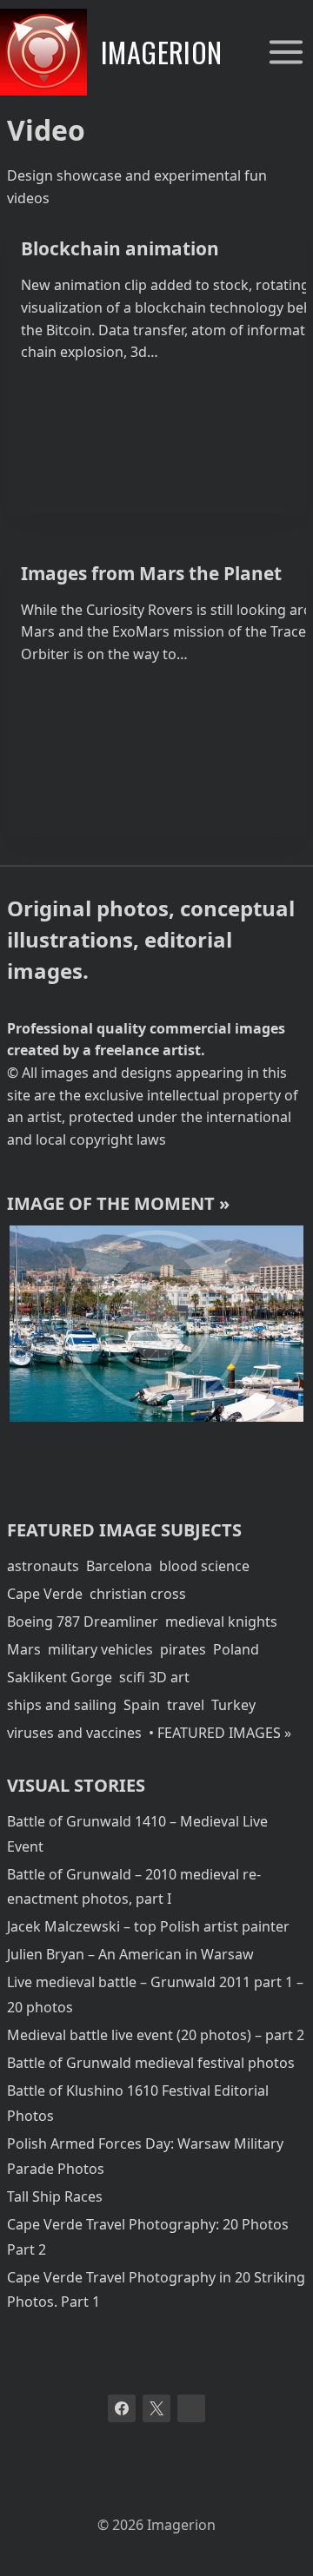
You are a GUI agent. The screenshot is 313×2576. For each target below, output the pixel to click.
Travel (164, 1451)
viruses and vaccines (74, 1733)
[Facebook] (122, 2408)
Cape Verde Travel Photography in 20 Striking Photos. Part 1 (156, 2290)
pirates (183, 1649)
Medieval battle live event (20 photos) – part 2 (156, 2035)
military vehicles (100, 1649)
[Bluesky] (191, 2408)
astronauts (43, 1566)
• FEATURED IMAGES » (220, 1733)
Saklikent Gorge (60, 1677)
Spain (142, 1705)
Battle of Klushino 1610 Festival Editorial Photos (138, 2103)
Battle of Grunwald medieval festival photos (151, 2063)
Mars (24, 1649)
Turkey (233, 1705)
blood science (204, 1566)
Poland (236, 1649)
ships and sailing (62, 1705)
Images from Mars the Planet (151, 573)
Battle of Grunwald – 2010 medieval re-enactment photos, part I (134, 1887)
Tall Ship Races (55, 2196)
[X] (156, 2408)
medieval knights (221, 1622)
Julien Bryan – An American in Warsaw (130, 1954)
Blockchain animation (120, 248)
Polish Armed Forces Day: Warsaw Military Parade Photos (145, 2156)
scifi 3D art (154, 1677)
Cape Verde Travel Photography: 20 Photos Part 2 (148, 2237)
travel (186, 1705)
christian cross (138, 1594)
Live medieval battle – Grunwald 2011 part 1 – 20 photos (155, 1995)
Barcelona (119, 1566)
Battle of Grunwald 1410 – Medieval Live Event (137, 1834)
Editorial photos (73, 1451)
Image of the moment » (118, 1203)
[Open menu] (286, 52)
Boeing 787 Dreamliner (83, 1622)
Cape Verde (45, 1594)
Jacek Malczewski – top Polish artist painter (148, 1926)
